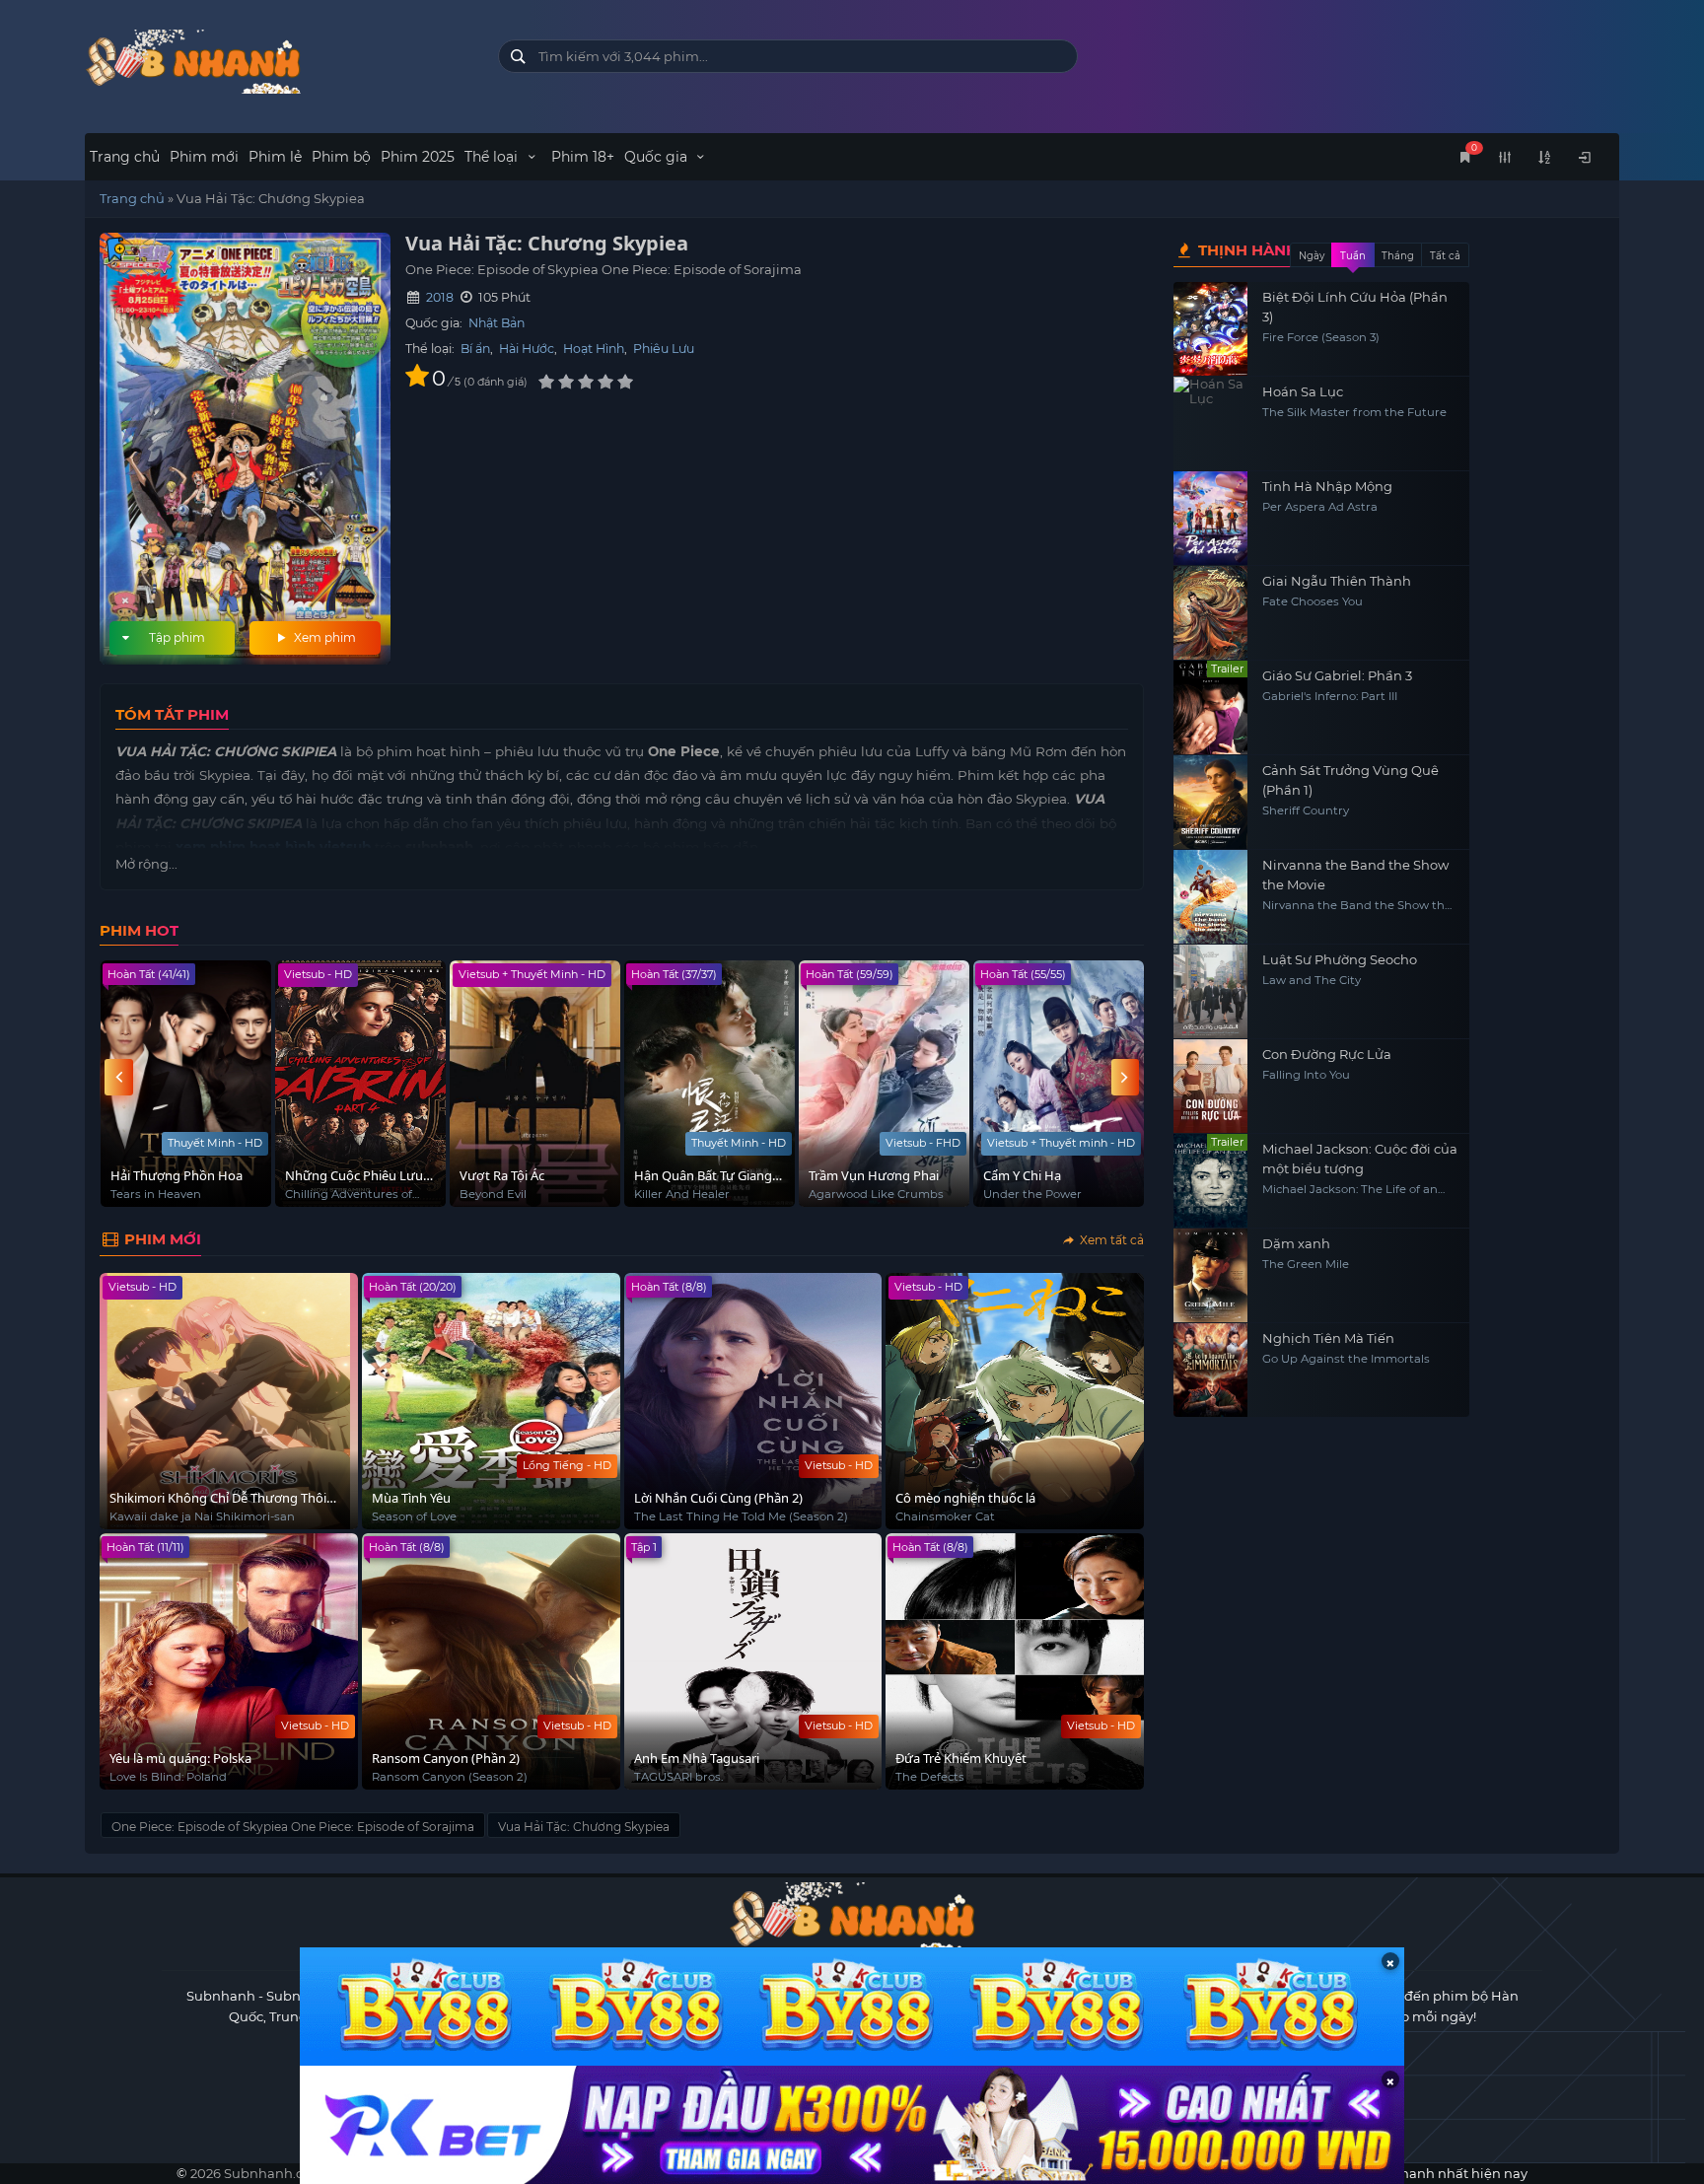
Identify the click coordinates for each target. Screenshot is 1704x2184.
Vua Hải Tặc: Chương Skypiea (584, 1827)
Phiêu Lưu (664, 349)
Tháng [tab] (1398, 256)
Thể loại (493, 157)
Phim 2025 (418, 157)
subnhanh (277, 62)
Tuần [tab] (1353, 256)
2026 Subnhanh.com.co (266, 2173)
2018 (440, 297)
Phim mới (204, 157)
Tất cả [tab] (1445, 256)
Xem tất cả (1110, 1240)
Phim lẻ (275, 157)
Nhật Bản (497, 323)
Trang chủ (125, 157)
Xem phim (323, 637)
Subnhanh (221, 1996)
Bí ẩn (475, 349)
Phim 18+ (583, 157)
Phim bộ (341, 157)
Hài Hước (527, 349)
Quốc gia (658, 157)
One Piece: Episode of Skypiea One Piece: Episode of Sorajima (293, 1827)
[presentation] (118, 1077)
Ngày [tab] (1312, 256)
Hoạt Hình (594, 349)
